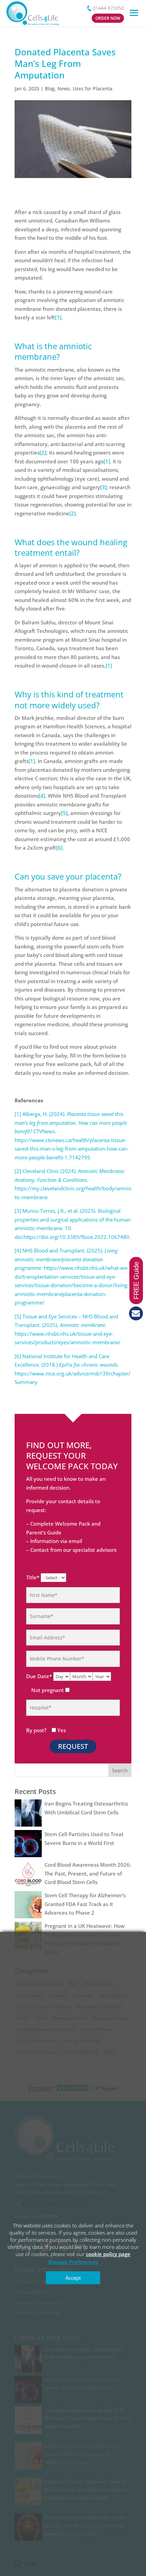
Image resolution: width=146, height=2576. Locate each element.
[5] (64, 813)
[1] (58, 317)
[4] (42, 796)
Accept (73, 2278)
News (64, 88)
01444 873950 (108, 8)
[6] (59, 848)
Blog (50, 88)
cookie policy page (108, 2254)
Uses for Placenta (93, 88)
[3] (103, 487)
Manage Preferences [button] (73, 2262)
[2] (43, 452)
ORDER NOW (108, 18)
